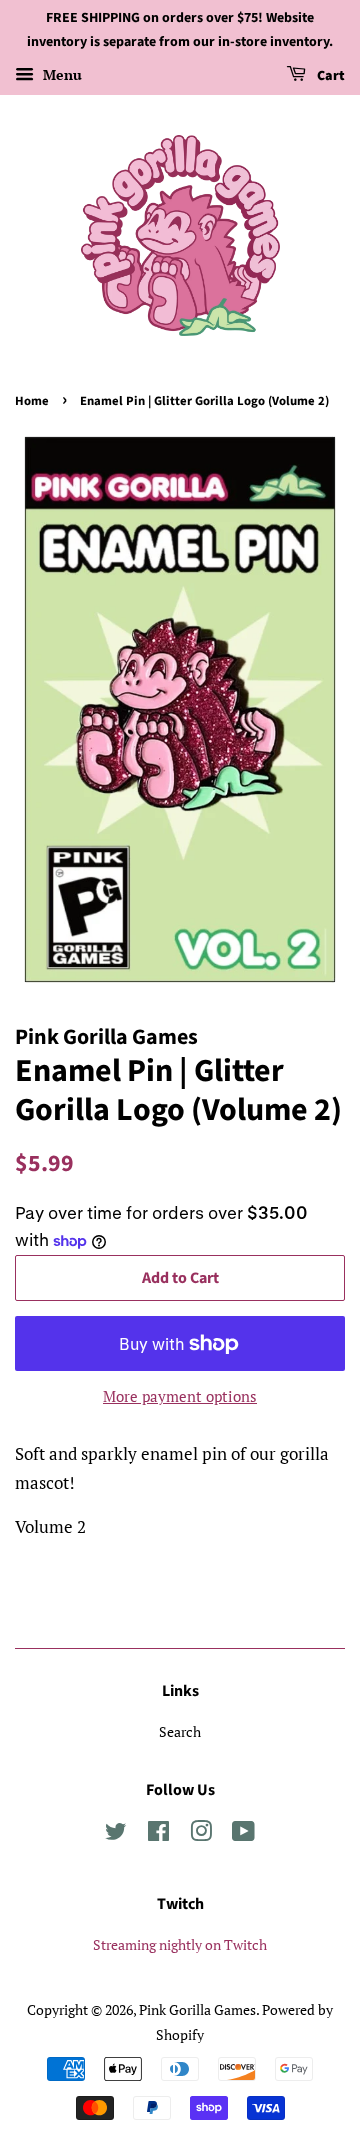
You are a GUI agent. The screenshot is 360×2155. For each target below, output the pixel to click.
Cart (329, 76)
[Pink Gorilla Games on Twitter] (116, 1834)
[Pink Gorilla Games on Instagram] (201, 1834)
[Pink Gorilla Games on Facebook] (158, 1834)
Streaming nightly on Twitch (180, 1944)
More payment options (180, 1396)
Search (180, 1731)
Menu (60, 74)
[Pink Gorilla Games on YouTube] (243, 1834)
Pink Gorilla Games (197, 2009)
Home (32, 401)
